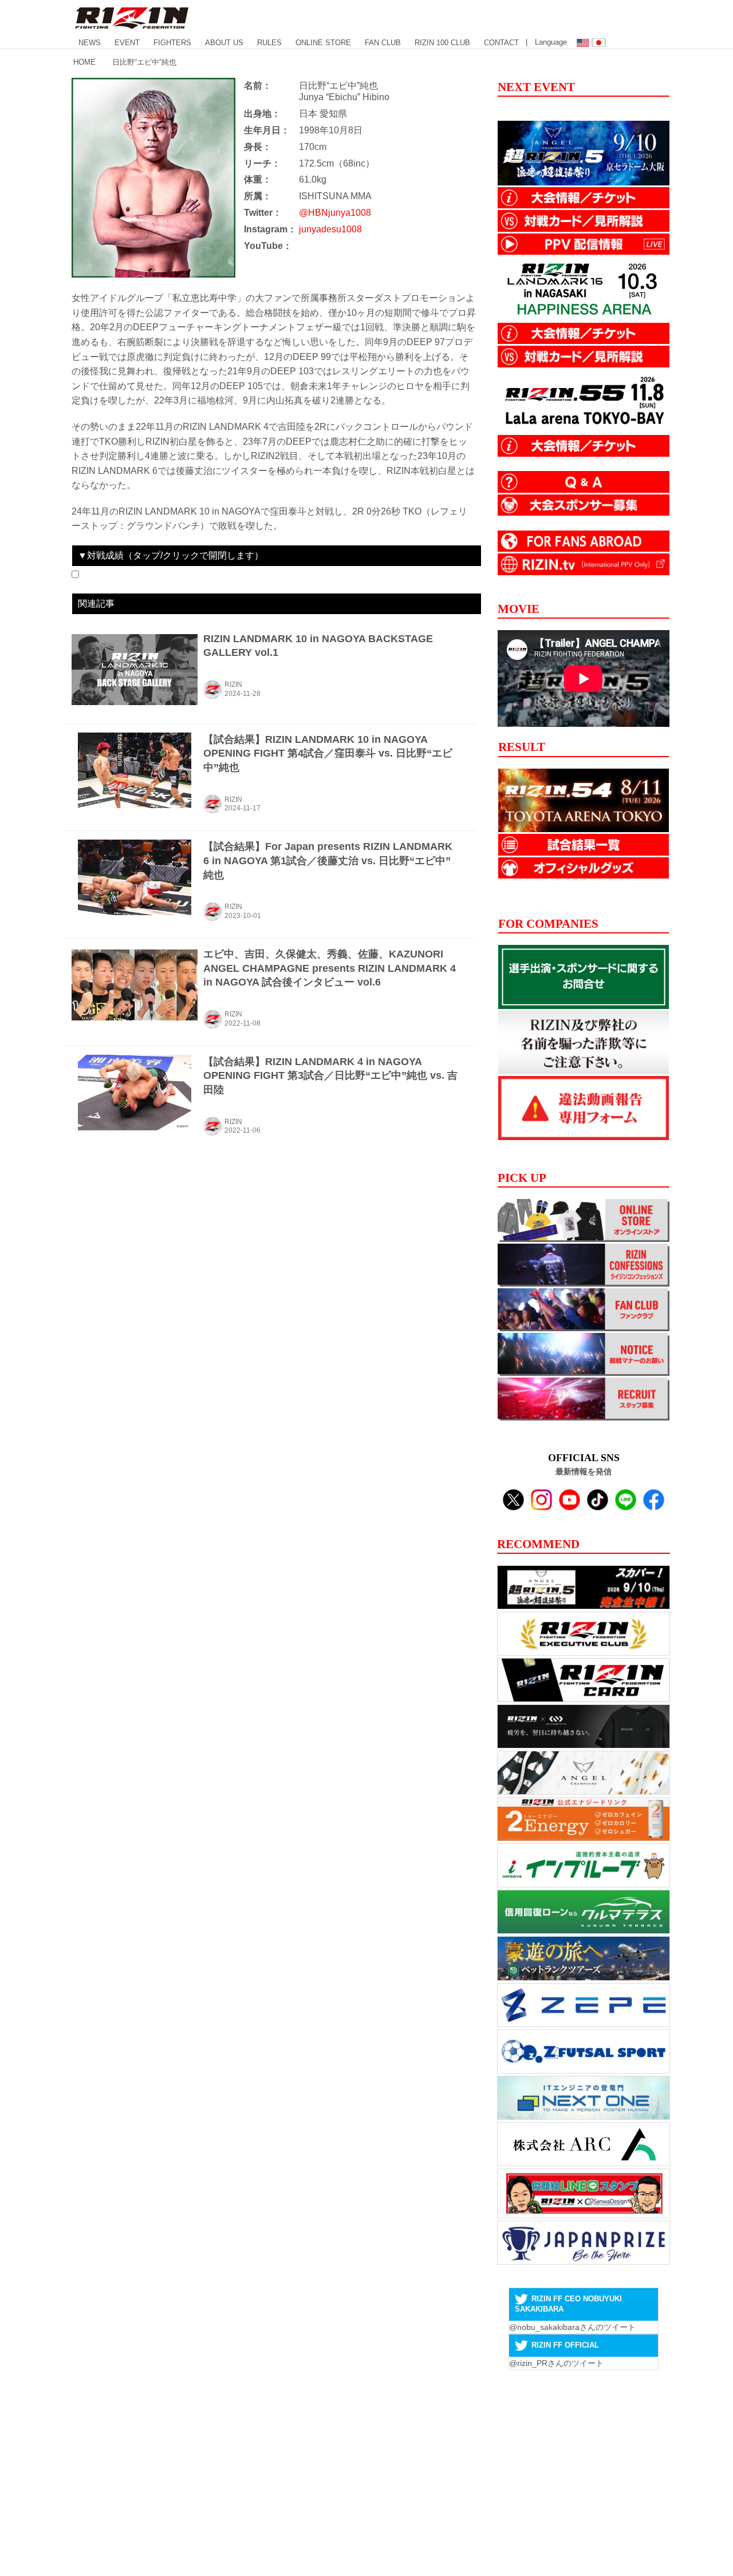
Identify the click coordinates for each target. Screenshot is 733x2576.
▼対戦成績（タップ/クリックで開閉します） (171, 555)
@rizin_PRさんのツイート (556, 2363)
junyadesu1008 (330, 229)
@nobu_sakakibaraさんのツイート (572, 2327)
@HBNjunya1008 (335, 213)
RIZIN (233, 684)
